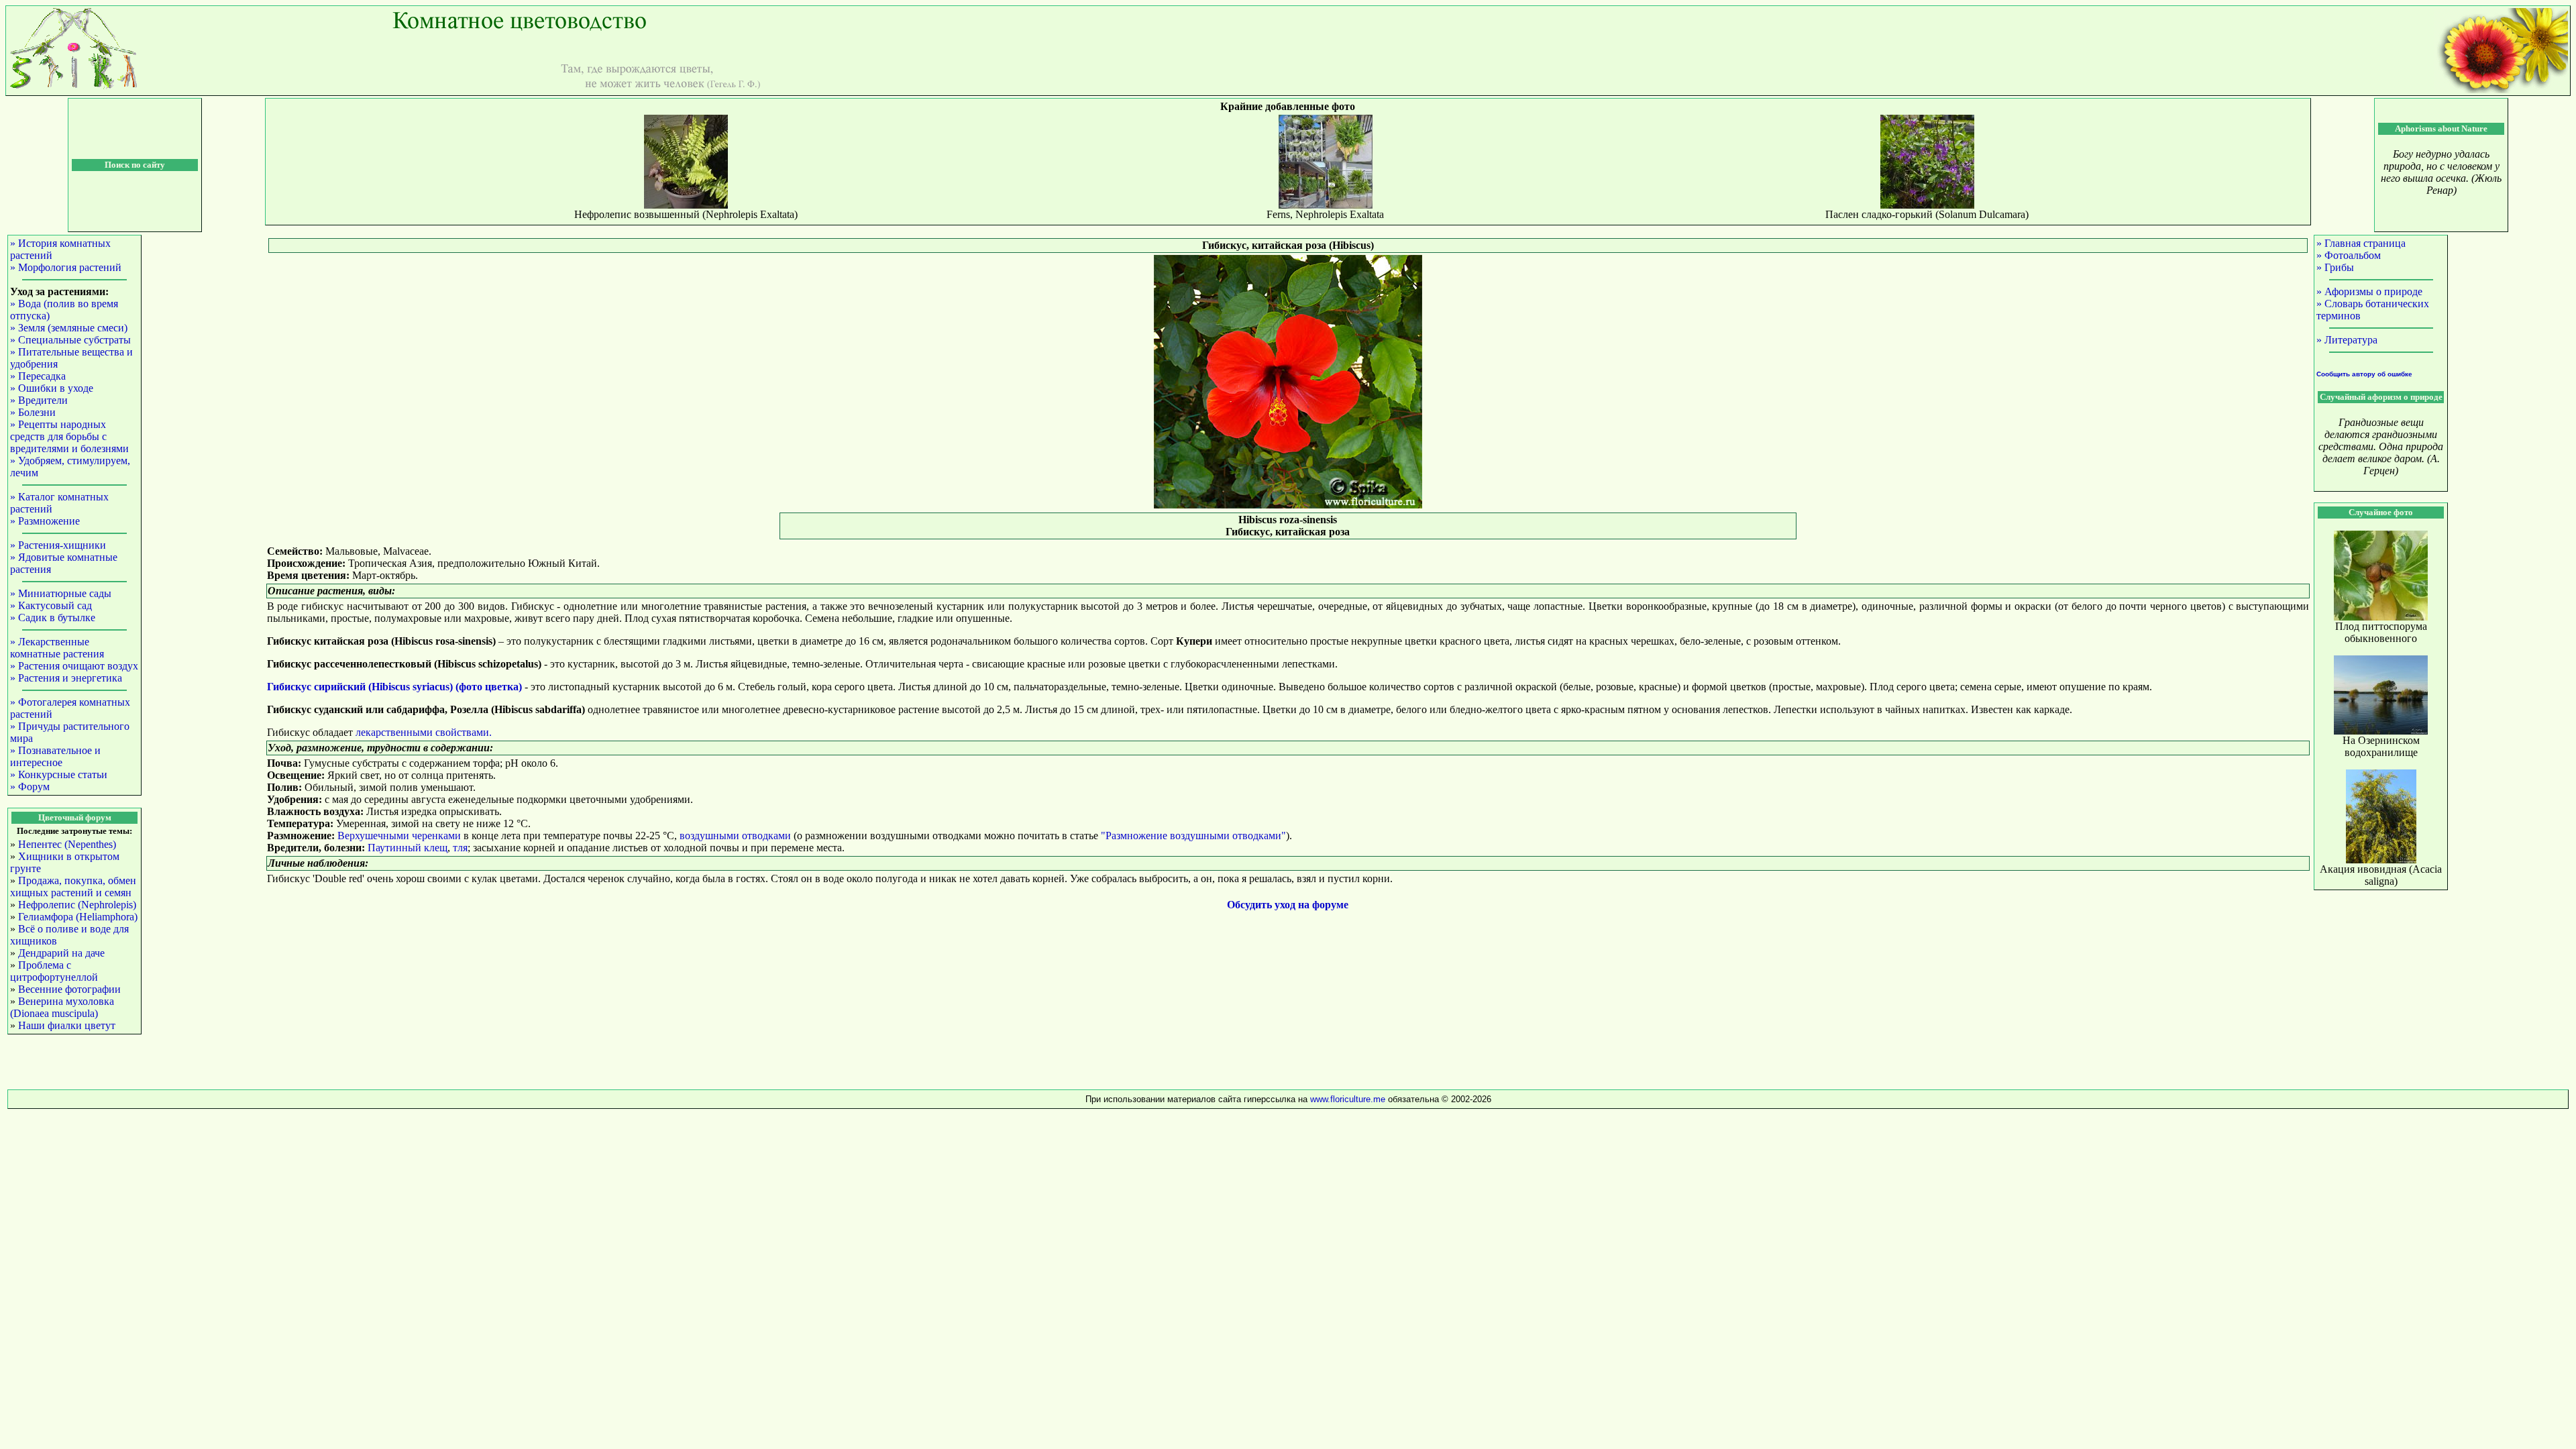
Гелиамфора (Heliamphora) (78, 917)
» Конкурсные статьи (59, 774)
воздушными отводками (735, 836)
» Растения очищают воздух (74, 666)
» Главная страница (2361, 243)
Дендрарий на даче (61, 953)
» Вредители (39, 400)
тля (460, 848)
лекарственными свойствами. (424, 732)
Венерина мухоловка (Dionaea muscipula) (62, 1007)
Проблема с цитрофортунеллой (54, 971)
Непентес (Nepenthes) (67, 844)
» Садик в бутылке (53, 618)
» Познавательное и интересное (55, 756)
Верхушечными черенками (399, 836)
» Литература (2347, 340)
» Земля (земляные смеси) (69, 328)
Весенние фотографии (69, 989)
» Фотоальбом (2349, 255)
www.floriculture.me (1349, 1099)
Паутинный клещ (408, 848)
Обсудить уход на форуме (1288, 905)
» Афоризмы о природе (2369, 291)
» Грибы (2335, 267)
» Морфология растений (66, 267)
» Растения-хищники (58, 545)
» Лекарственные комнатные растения (57, 648)
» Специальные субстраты (70, 340)
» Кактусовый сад (51, 605)
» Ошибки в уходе (52, 388)
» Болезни (33, 412)
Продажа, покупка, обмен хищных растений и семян (73, 887)
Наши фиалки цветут (67, 1025)
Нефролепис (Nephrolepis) (77, 905)
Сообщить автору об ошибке (2364, 374)
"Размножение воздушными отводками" (1193, 836)
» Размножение (45, 521)
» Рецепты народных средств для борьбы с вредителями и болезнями (69, 436)
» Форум (30, 787)
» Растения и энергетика (66, 678)
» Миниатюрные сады (61, 593)
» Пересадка (38, 376)
